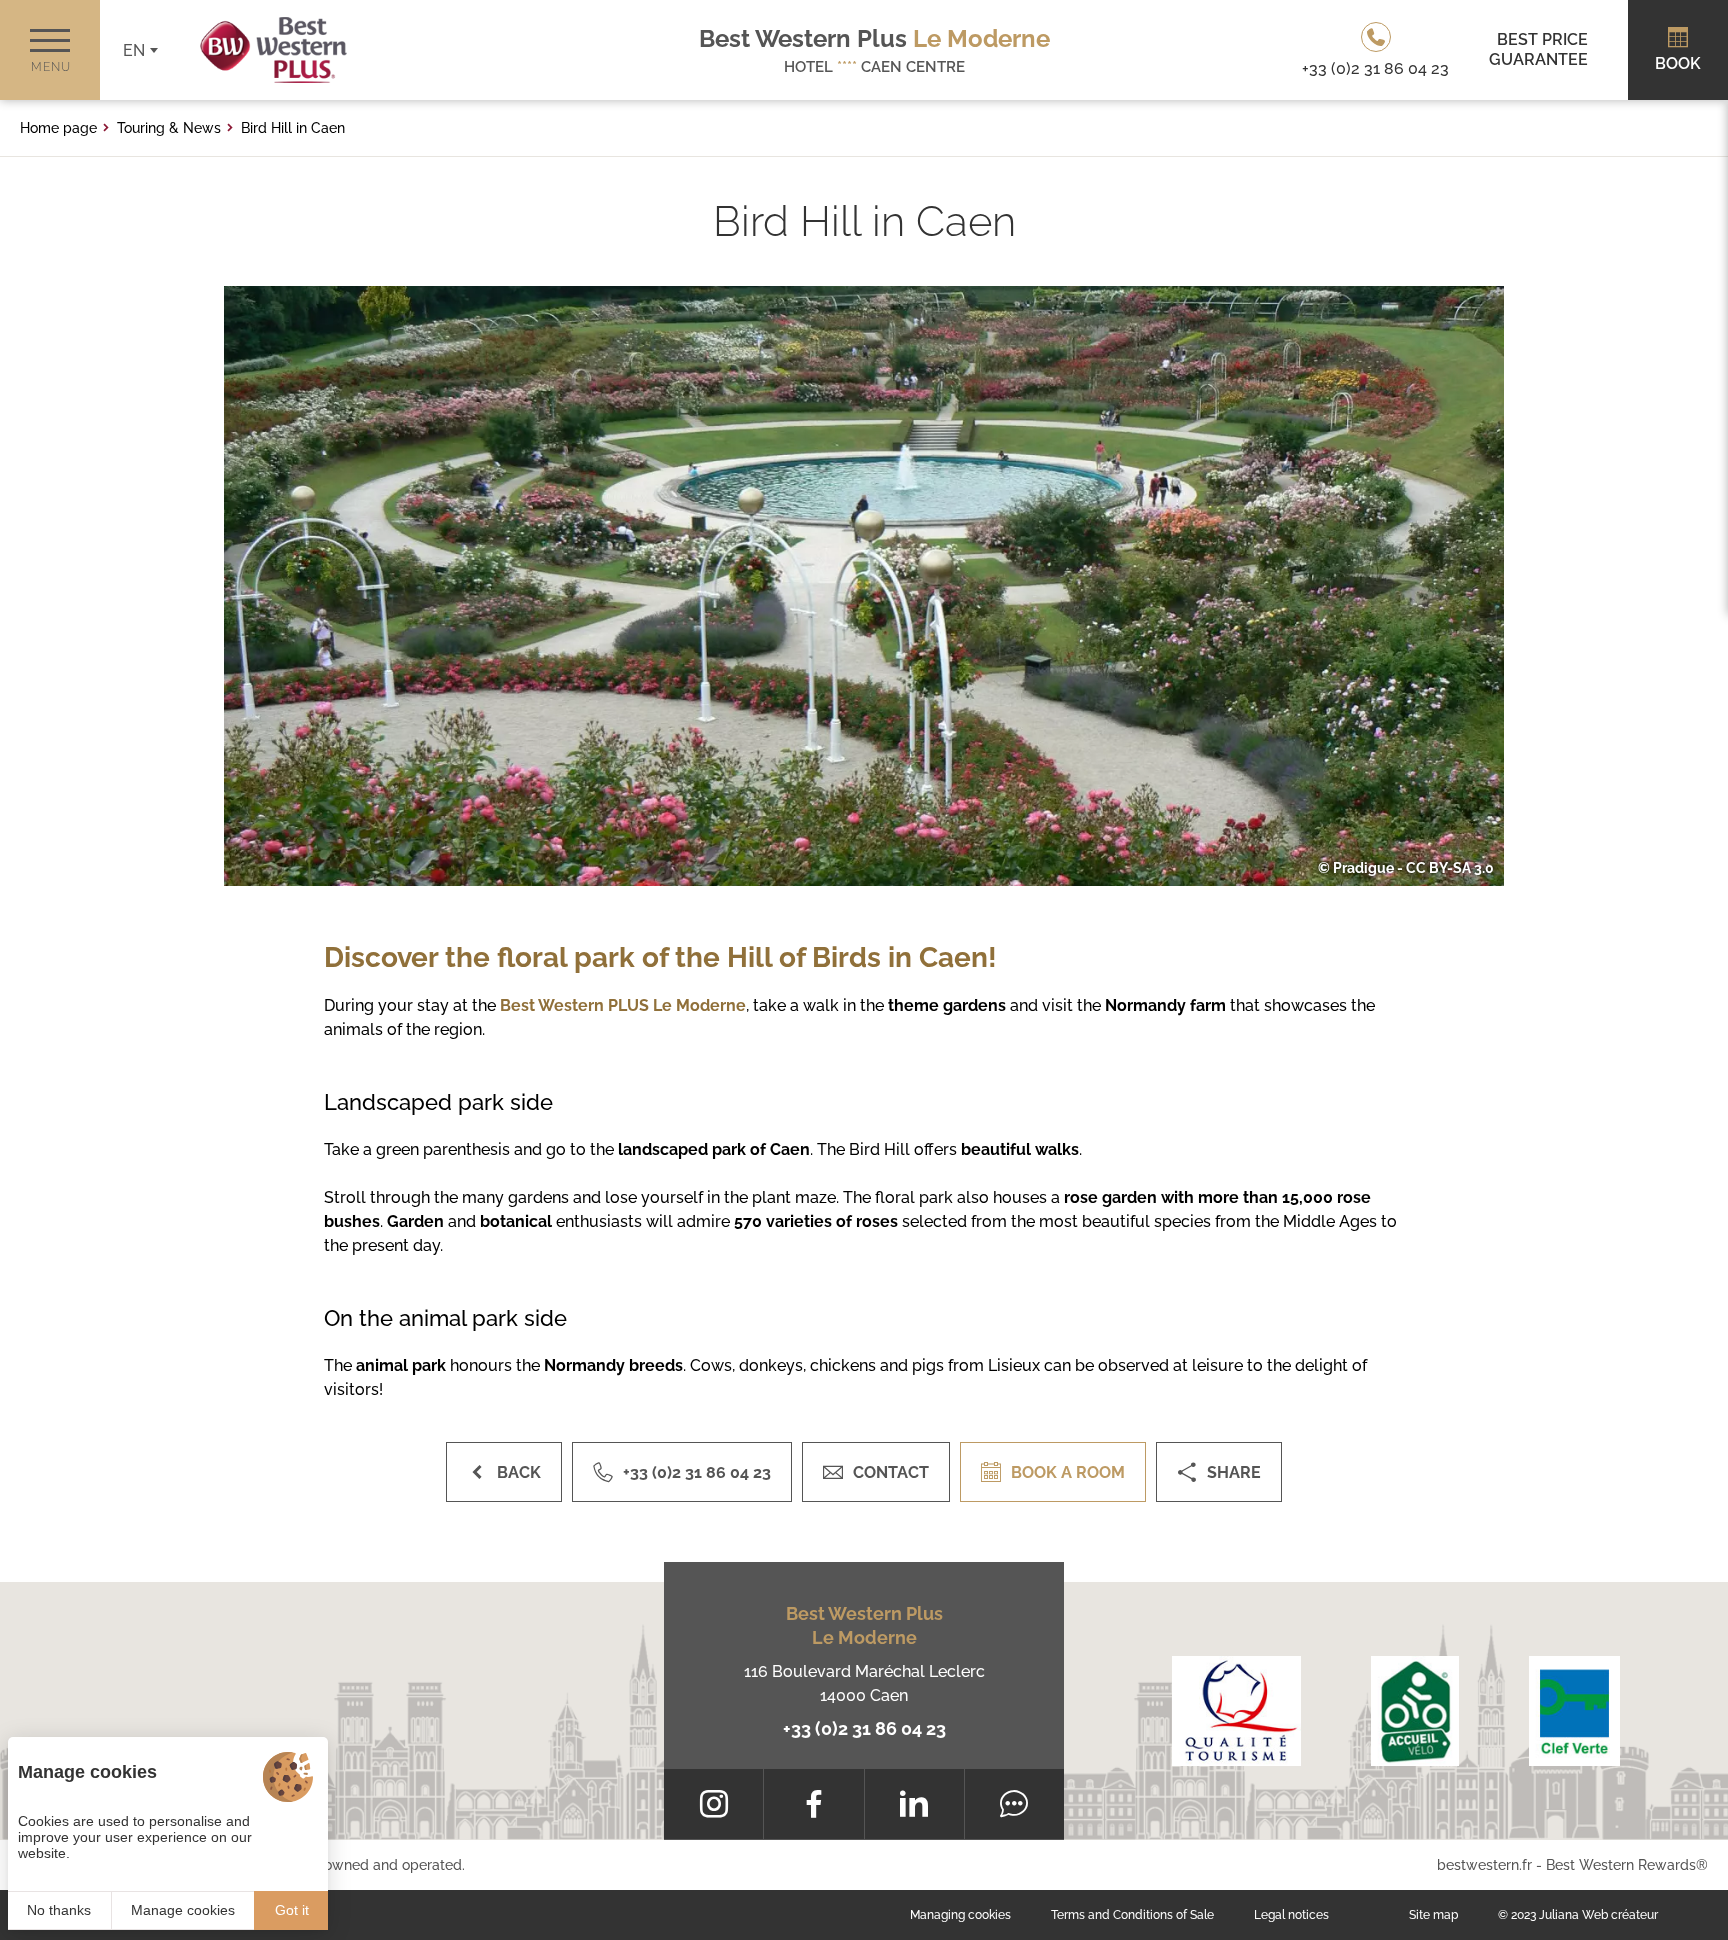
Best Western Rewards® (1627, 1865)
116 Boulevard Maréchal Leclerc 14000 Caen (864, 1683)
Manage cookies (183, 1910)
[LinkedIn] (914, 1804)
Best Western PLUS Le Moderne (623, 1005)
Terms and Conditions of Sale (1132, 1915)
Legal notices (1291, 1915)
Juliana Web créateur (1598, 1915)
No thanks (59, 1910)
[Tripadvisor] (1014, 1804)
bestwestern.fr (1484, 1865)
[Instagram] (713, 1804)
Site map (1433, 1915)
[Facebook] (813, 1804)
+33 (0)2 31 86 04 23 (864, 1728)
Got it (292, 1910)
